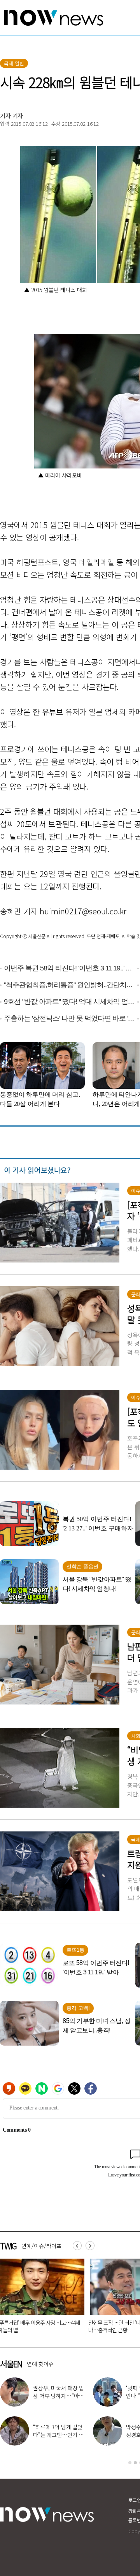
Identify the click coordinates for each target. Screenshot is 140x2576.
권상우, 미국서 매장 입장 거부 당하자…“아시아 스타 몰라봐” (59, 2396)
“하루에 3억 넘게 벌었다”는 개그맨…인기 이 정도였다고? (58, 2435)
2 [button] (135, 2463)
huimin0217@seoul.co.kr (83, 911)
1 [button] (130, 2463)
